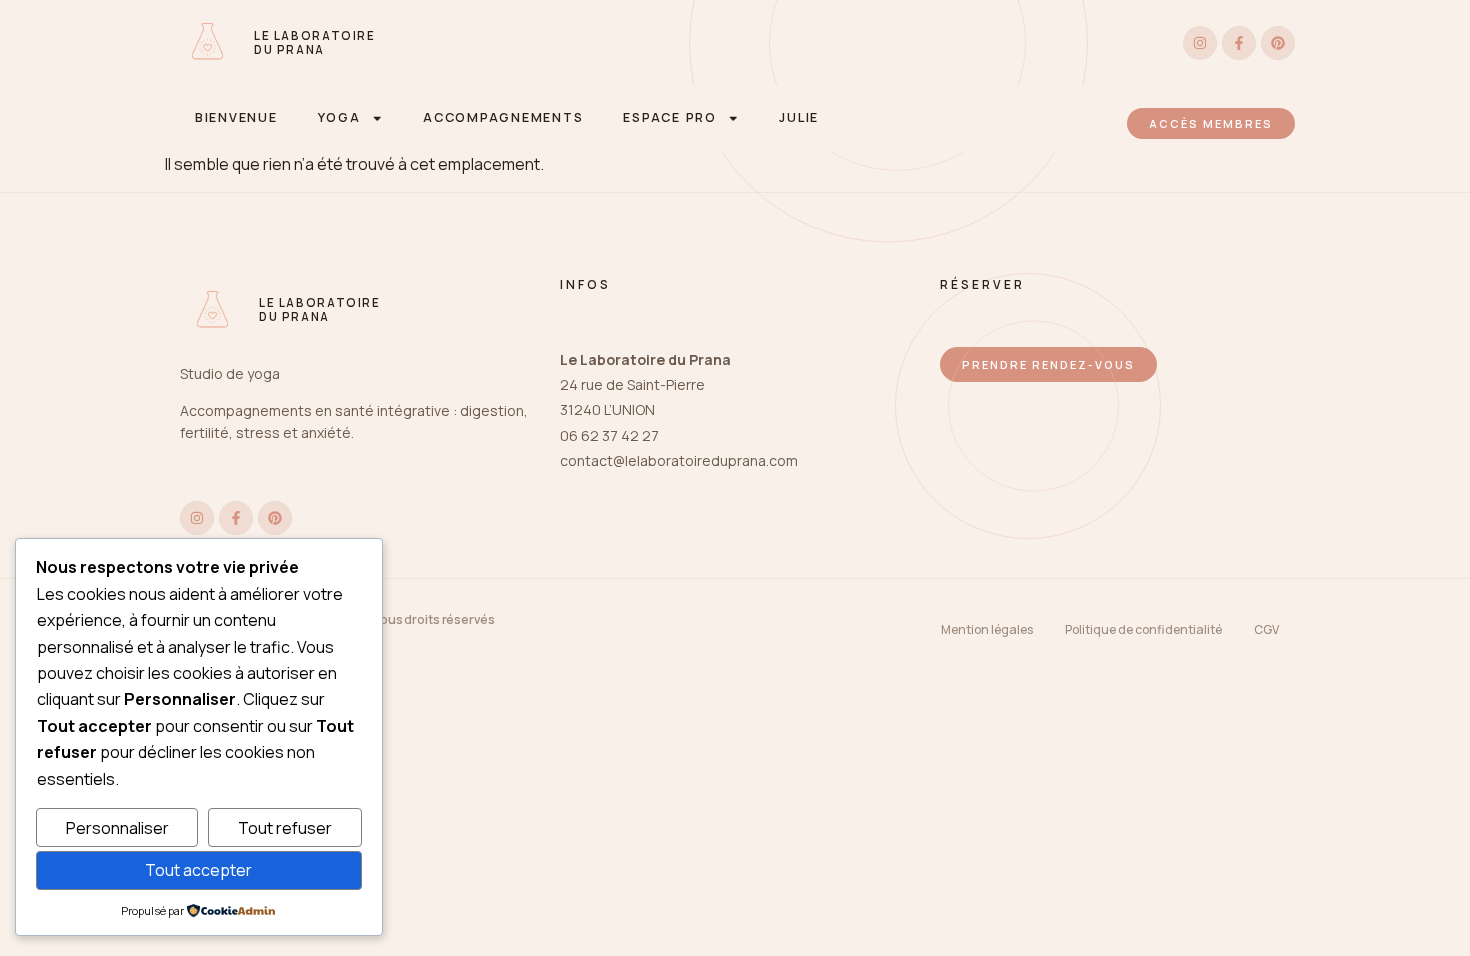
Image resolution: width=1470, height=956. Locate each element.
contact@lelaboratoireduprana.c (668, 460)
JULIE (799, 117)
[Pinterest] (1278, 43)
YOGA (339, 117)
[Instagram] (1200, 43)
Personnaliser (117, 828)
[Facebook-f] (1239, 43)
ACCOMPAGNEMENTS (503, 117)
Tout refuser (285, 828)
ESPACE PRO (669, 117)
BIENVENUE (236, 117)
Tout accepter (198, 870)
